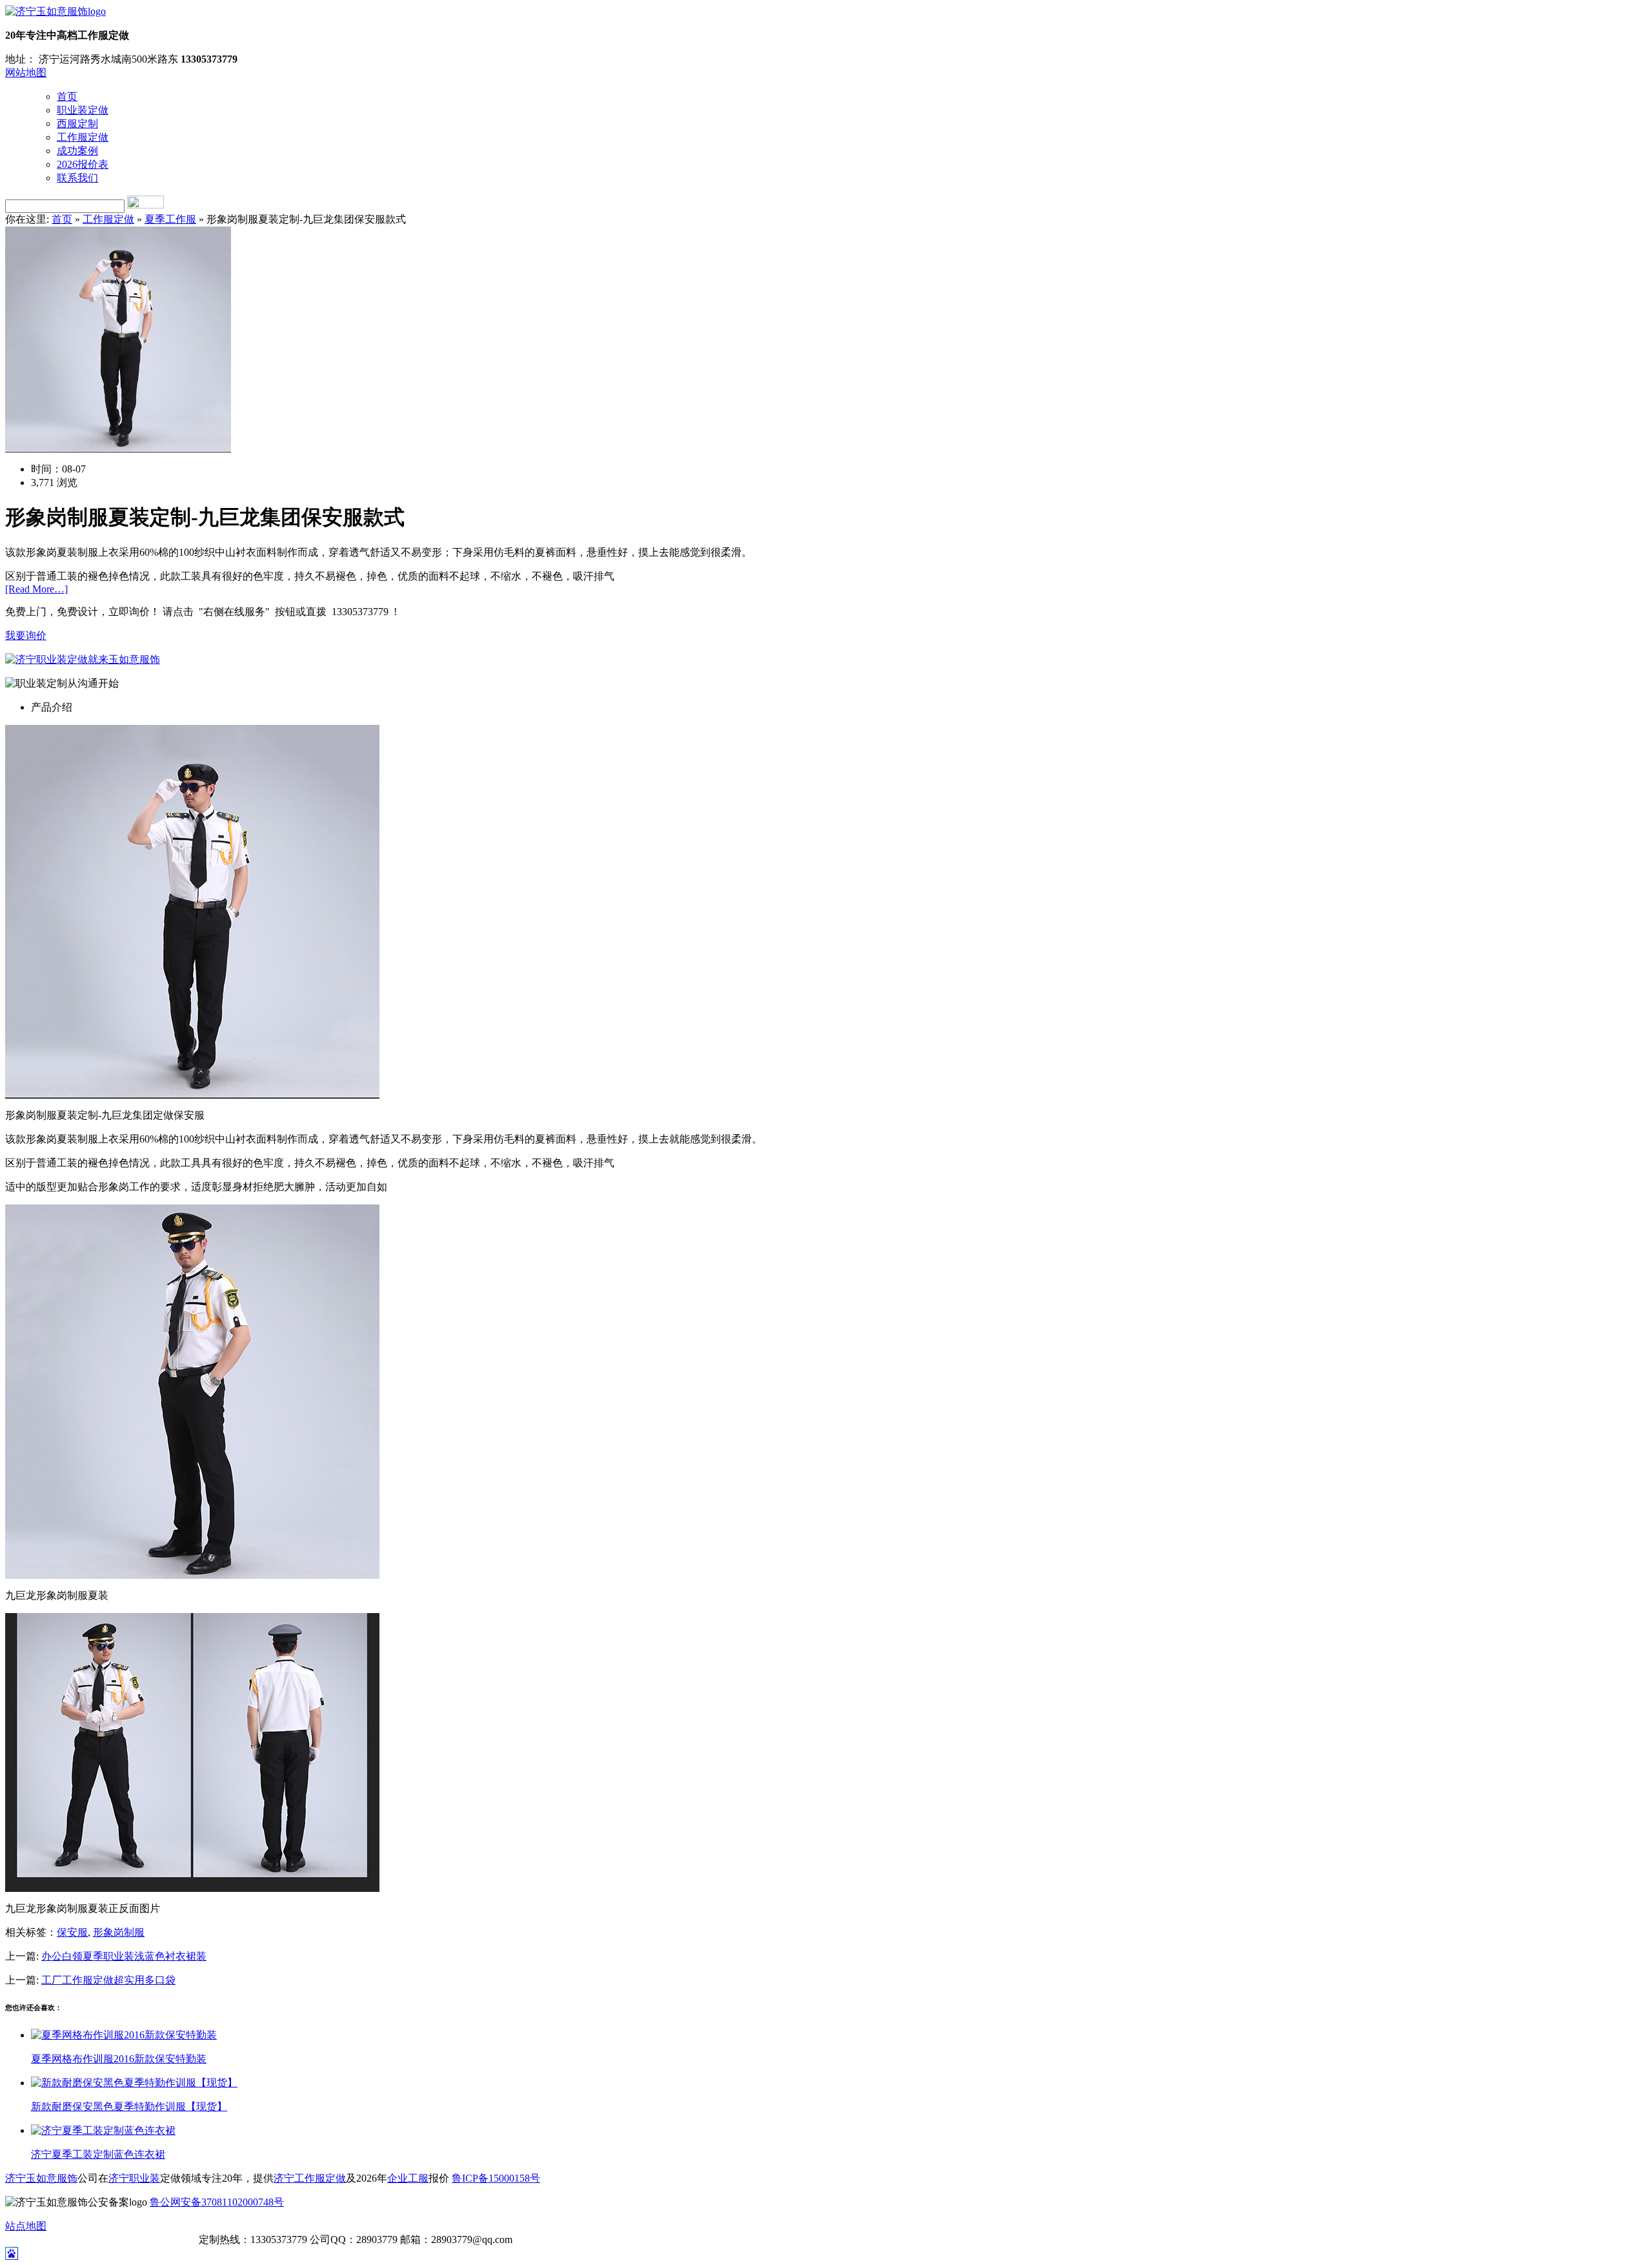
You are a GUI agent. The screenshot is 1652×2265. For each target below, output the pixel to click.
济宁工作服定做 (310, 2178)
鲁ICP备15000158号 (496, 2178)
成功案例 (77, 151)
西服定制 (77, 124)
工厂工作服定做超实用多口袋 (108, 1980)
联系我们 (77, 178)
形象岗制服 (119, 1932)
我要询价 (26, 635)
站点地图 (26, 2226)
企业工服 (408, 2178)
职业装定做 (83, 110)
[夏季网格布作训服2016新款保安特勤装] (124, 2035)
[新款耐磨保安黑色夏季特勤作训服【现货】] (134, 2083)
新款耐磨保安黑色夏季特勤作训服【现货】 (129, 2107)
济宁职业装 (134, 2178)
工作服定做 (83, 137)
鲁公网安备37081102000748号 (217, 2202)
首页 (67, 96)
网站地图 (26, 73)
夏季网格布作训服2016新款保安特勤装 (119, 2059)
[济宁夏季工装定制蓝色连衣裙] (103, 2130)
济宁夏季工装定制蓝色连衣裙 (98, 2154)
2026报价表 (83, 164)
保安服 (72, 1932)
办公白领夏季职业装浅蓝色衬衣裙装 (124, 1956)
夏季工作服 (170, 219)
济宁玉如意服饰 (41, 2178)
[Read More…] (36, 589)
